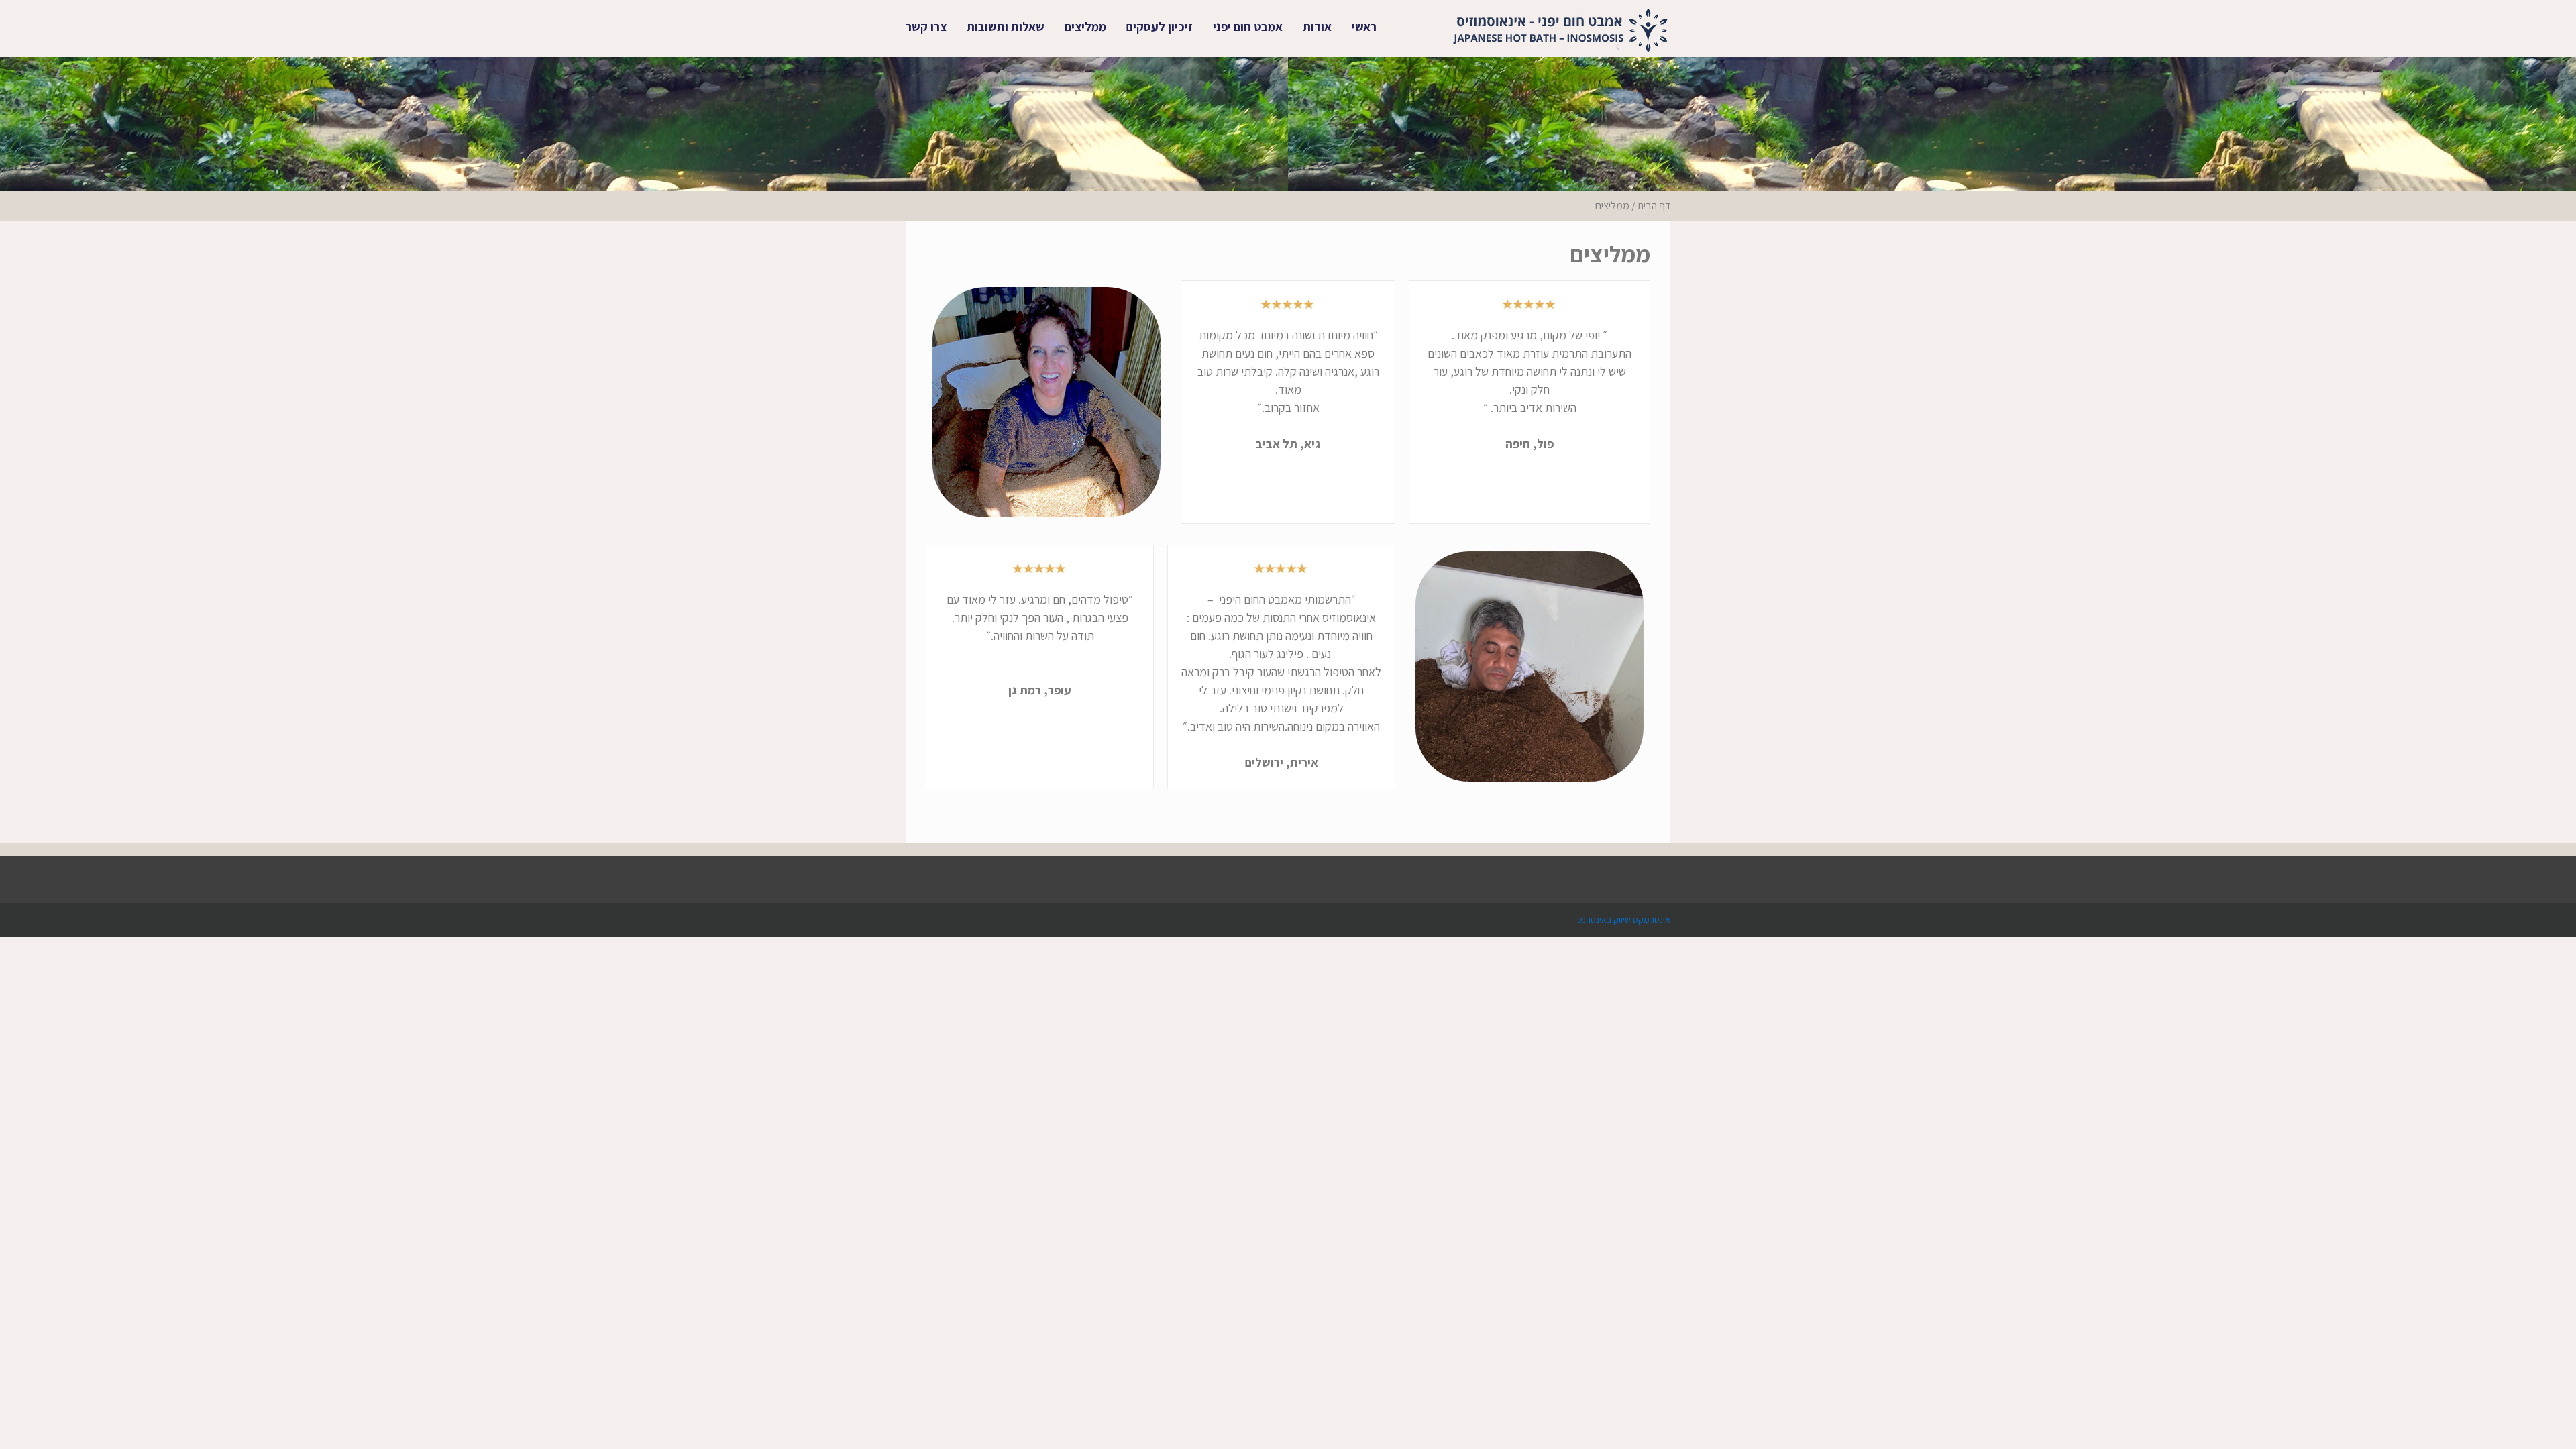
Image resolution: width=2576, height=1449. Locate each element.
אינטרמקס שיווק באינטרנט (1624, 920)
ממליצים (1085, 26)
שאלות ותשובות (1006, 26)
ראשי (1364, 26)
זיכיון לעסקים (1160, 26)
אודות (1317, 26)
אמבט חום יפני (1248, 26)
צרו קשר (926, 26)
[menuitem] (1364, 27)
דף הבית (1654, 206)
